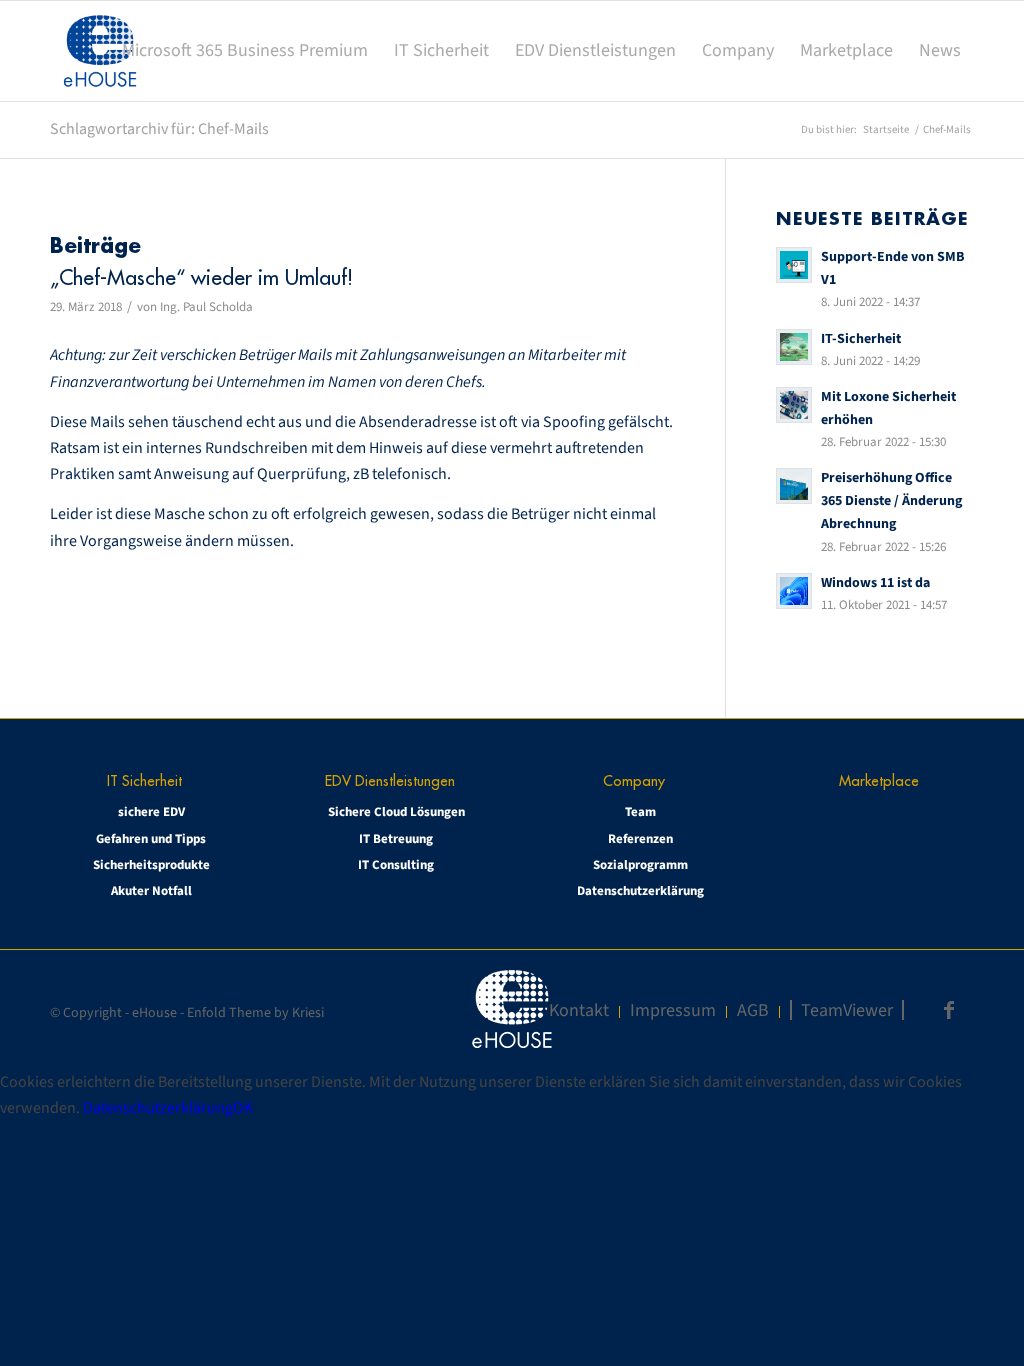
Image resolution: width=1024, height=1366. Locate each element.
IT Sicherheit (144, 780)
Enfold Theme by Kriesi (255, 1013)
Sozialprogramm (640, 865)
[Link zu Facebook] (949, 1010)
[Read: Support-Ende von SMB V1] (794, 265)
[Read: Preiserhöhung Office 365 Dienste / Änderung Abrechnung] (794, 486)
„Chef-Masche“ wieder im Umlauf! (201, 277)
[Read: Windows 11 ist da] (794, 591)
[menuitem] (245, 51)
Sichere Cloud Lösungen (396, 812)
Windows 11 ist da (875, 582)
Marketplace (879, 780)
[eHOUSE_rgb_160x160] (100, 51)
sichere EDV (151, 812)
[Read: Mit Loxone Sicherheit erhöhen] (794, 405)
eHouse (154, 1013)
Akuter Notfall (151, 891)
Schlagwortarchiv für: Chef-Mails (159, 129)
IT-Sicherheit (861, 338)
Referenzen (640, 839)
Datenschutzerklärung (640, 891)
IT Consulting (396, 865)
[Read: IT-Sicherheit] (794, 347)
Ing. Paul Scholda (206, 307)
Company (634, 780)
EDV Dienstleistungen (390, 780)
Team (640, 812)
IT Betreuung (396, 839)
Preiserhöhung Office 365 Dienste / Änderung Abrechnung (891, 500)
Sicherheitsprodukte (151, 865)
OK (243, 1108)
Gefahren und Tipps (151, 839)
